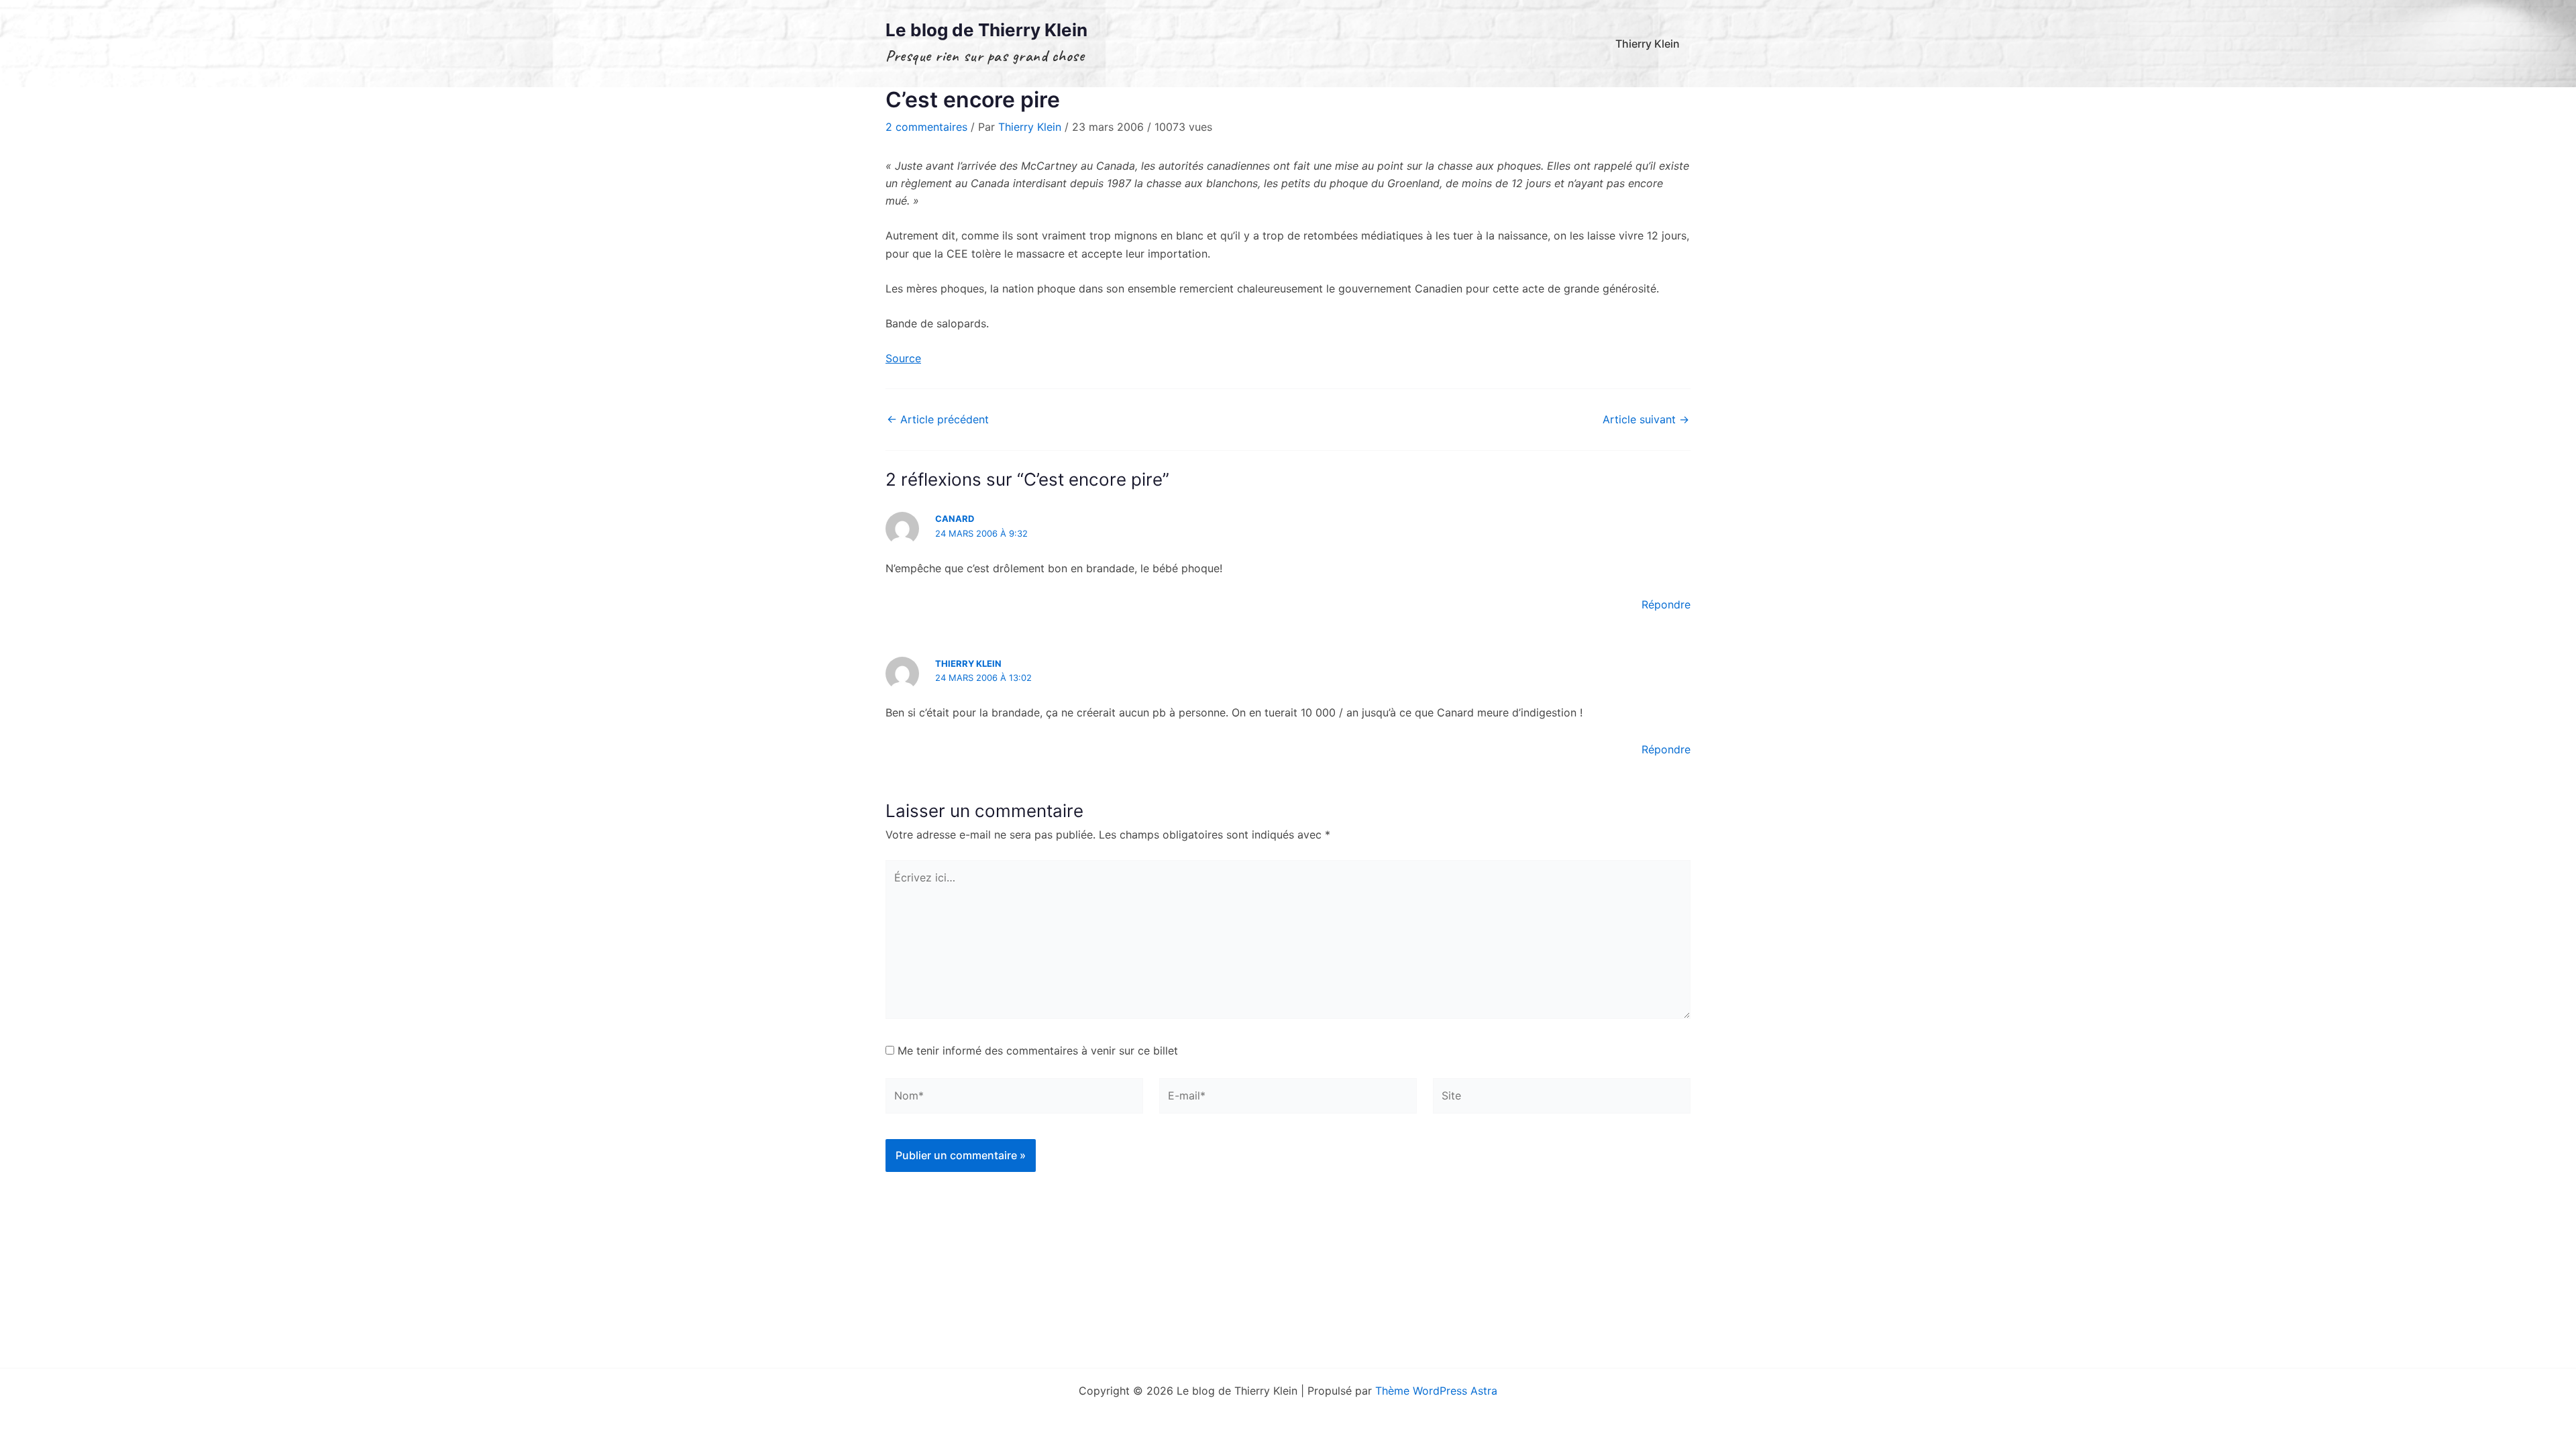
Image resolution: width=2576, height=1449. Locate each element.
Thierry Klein (1648, 44)
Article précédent (938, 419)
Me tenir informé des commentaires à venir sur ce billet (1038, 1051)
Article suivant (1646, 419)
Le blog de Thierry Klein (986, 30)
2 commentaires (926, 127)
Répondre (1666, 604)
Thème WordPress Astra (1436, 1391)
